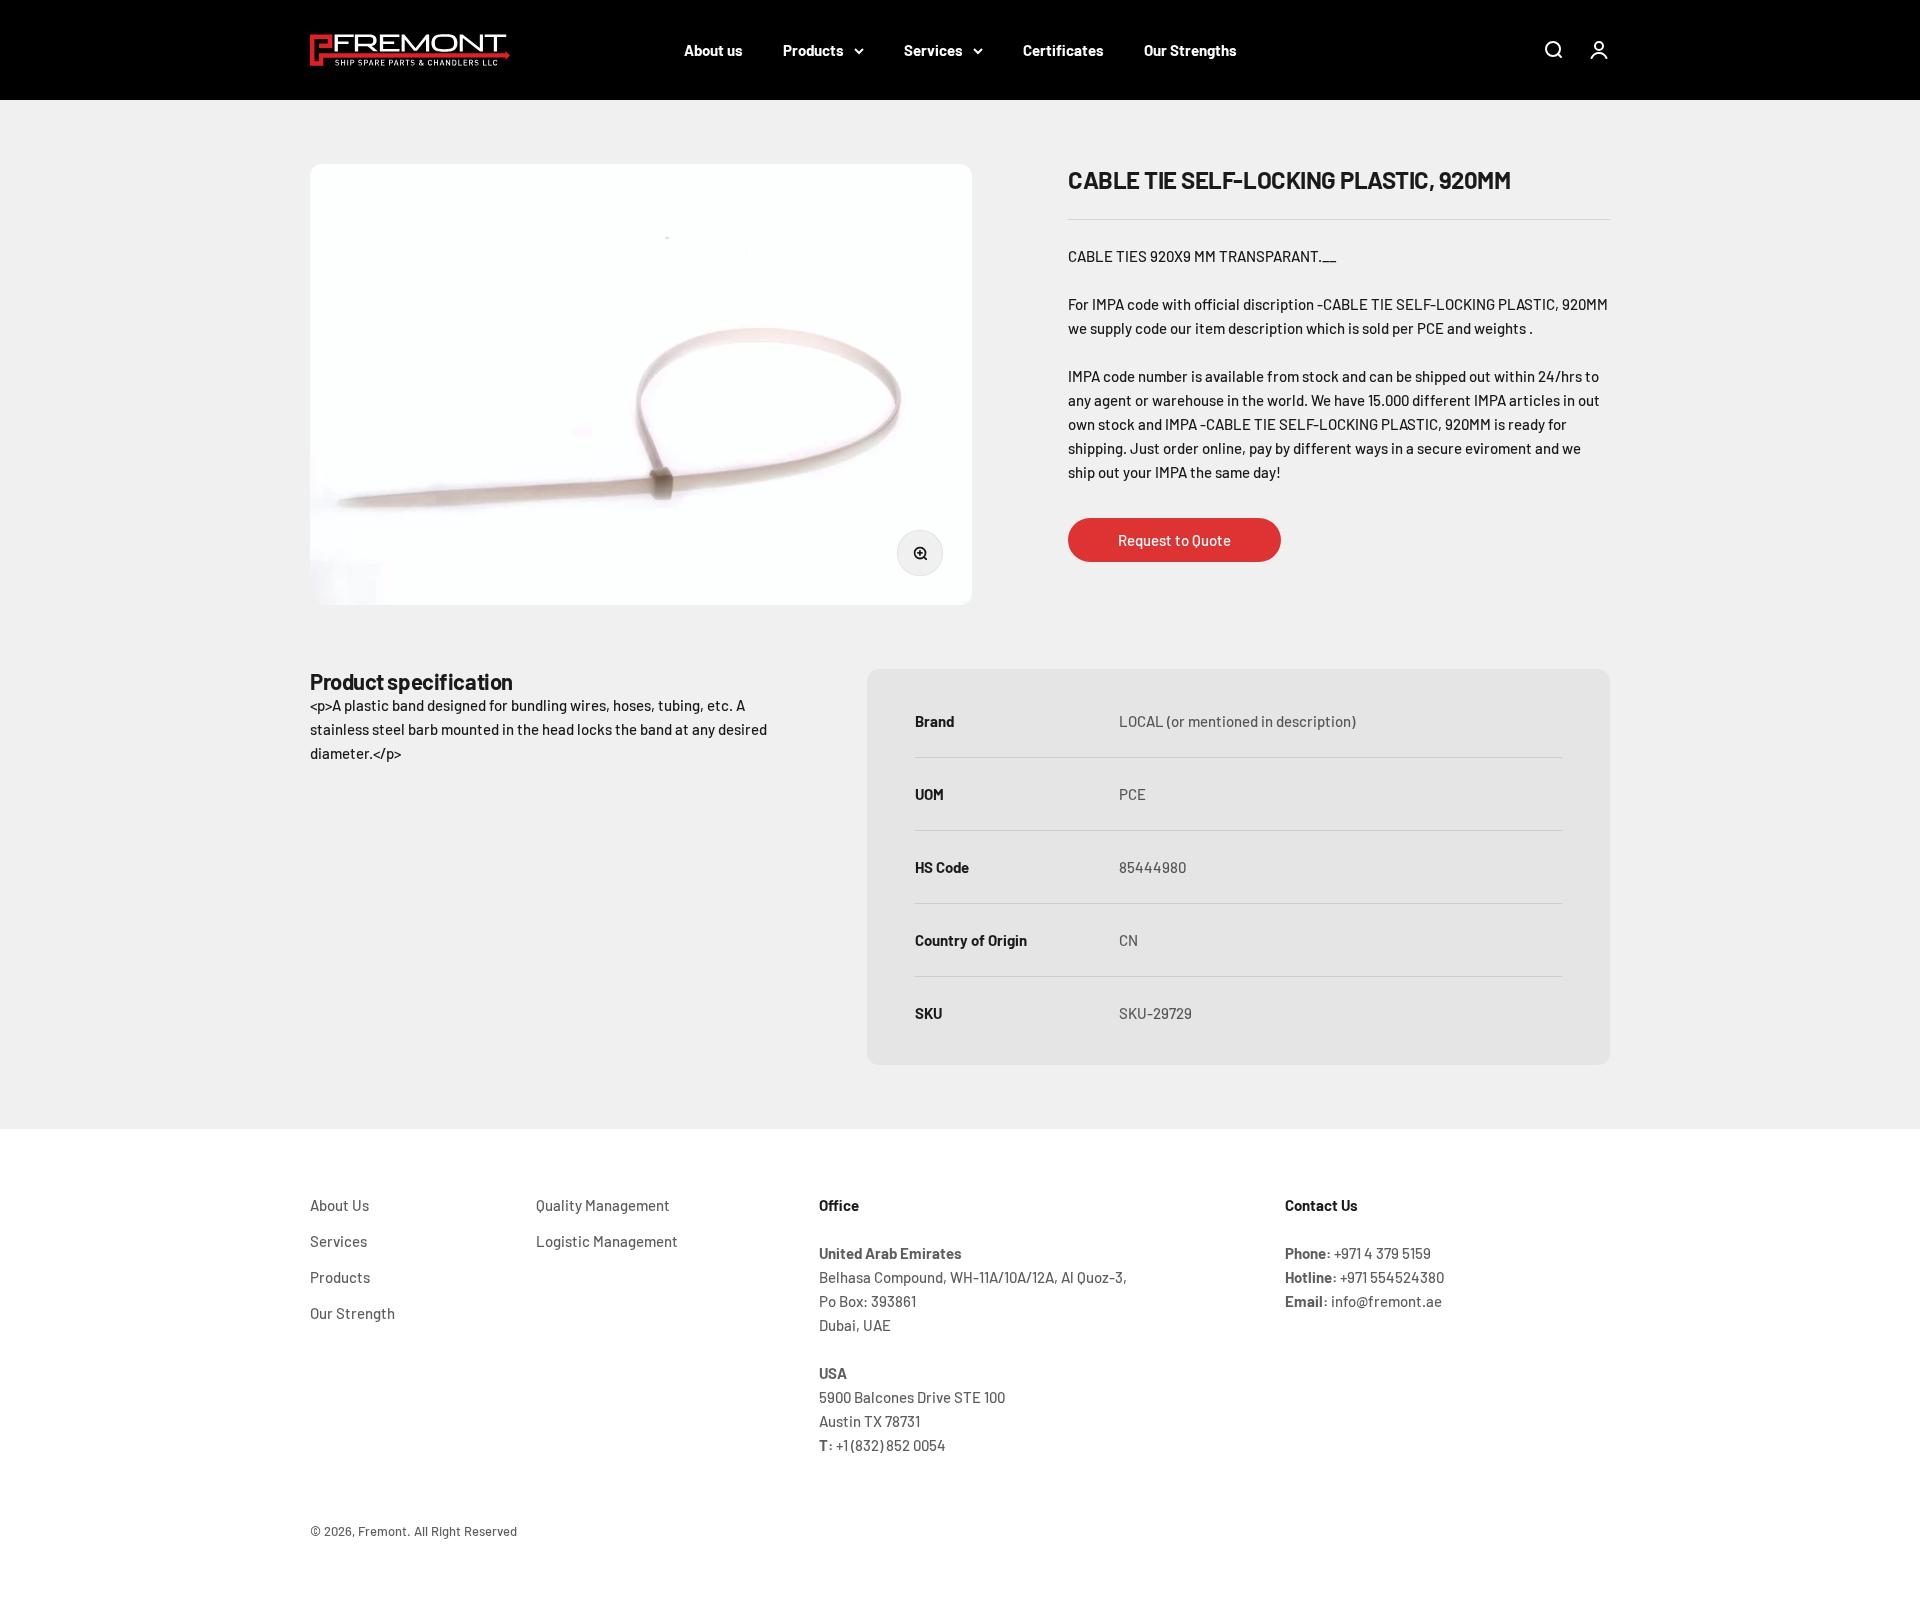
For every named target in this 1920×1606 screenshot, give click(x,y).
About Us (339, 1205)
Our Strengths (1190, 50)
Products (813, 50)
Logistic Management (607, 1241)
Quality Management (603, 1205)
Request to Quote (1174, 540)
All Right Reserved (465, 1531)
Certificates (1063, 50)
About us (713, 50)
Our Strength (352, 1313)
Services (933, 50)
